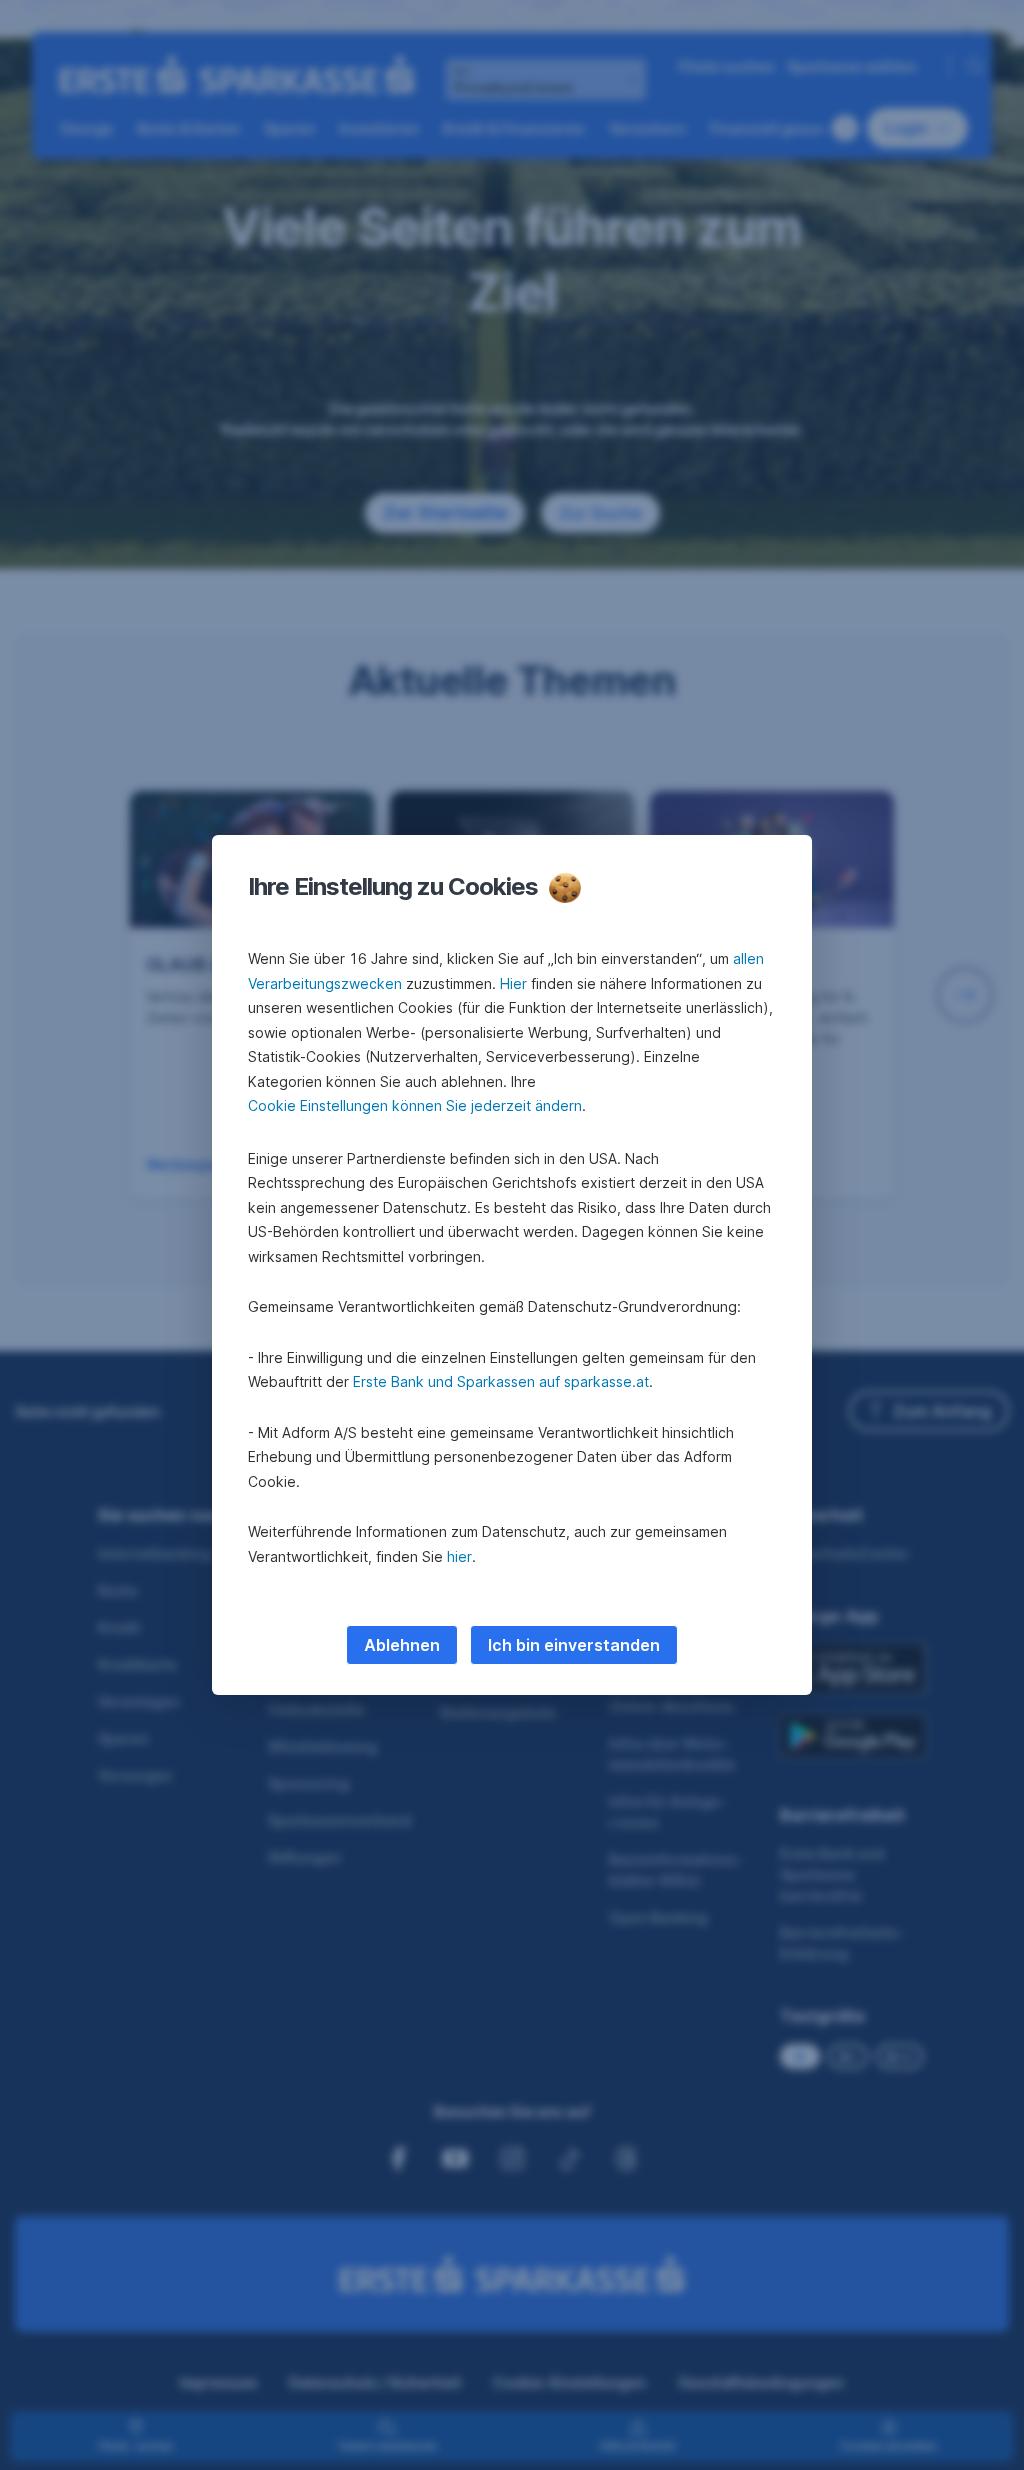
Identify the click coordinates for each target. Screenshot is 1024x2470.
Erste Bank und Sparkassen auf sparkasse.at (501, 1381)
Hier (513, 983)
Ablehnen (402, 1645)
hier (459, 1556)
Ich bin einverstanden (574, 1645)
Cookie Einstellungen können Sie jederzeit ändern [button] (415, 1105)
